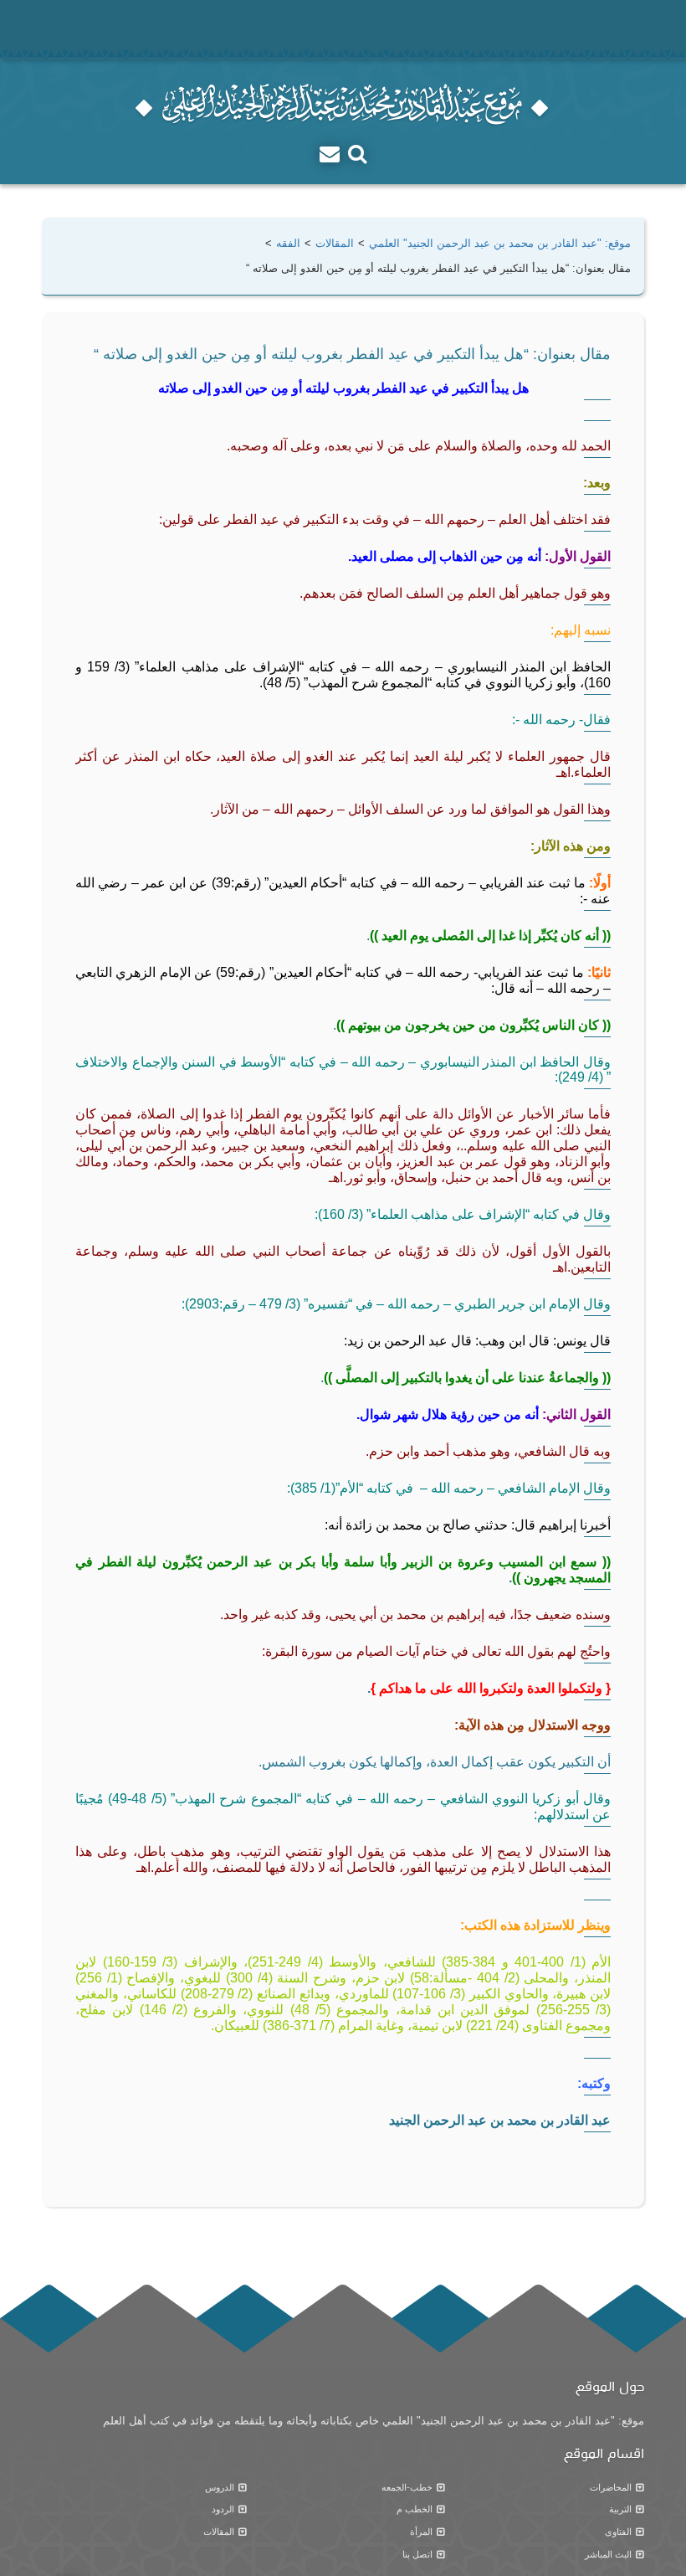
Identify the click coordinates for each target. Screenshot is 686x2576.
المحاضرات (611, 2487)
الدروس (220, 2487)
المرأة (421, 2532)
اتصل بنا (417, 2554)
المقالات (219, 2532)
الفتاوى (618, 2532)
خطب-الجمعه (407, 2487)
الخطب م (415, 2509)
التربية (620, 2509)
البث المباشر (608, 2554)
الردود (223, 2509)
